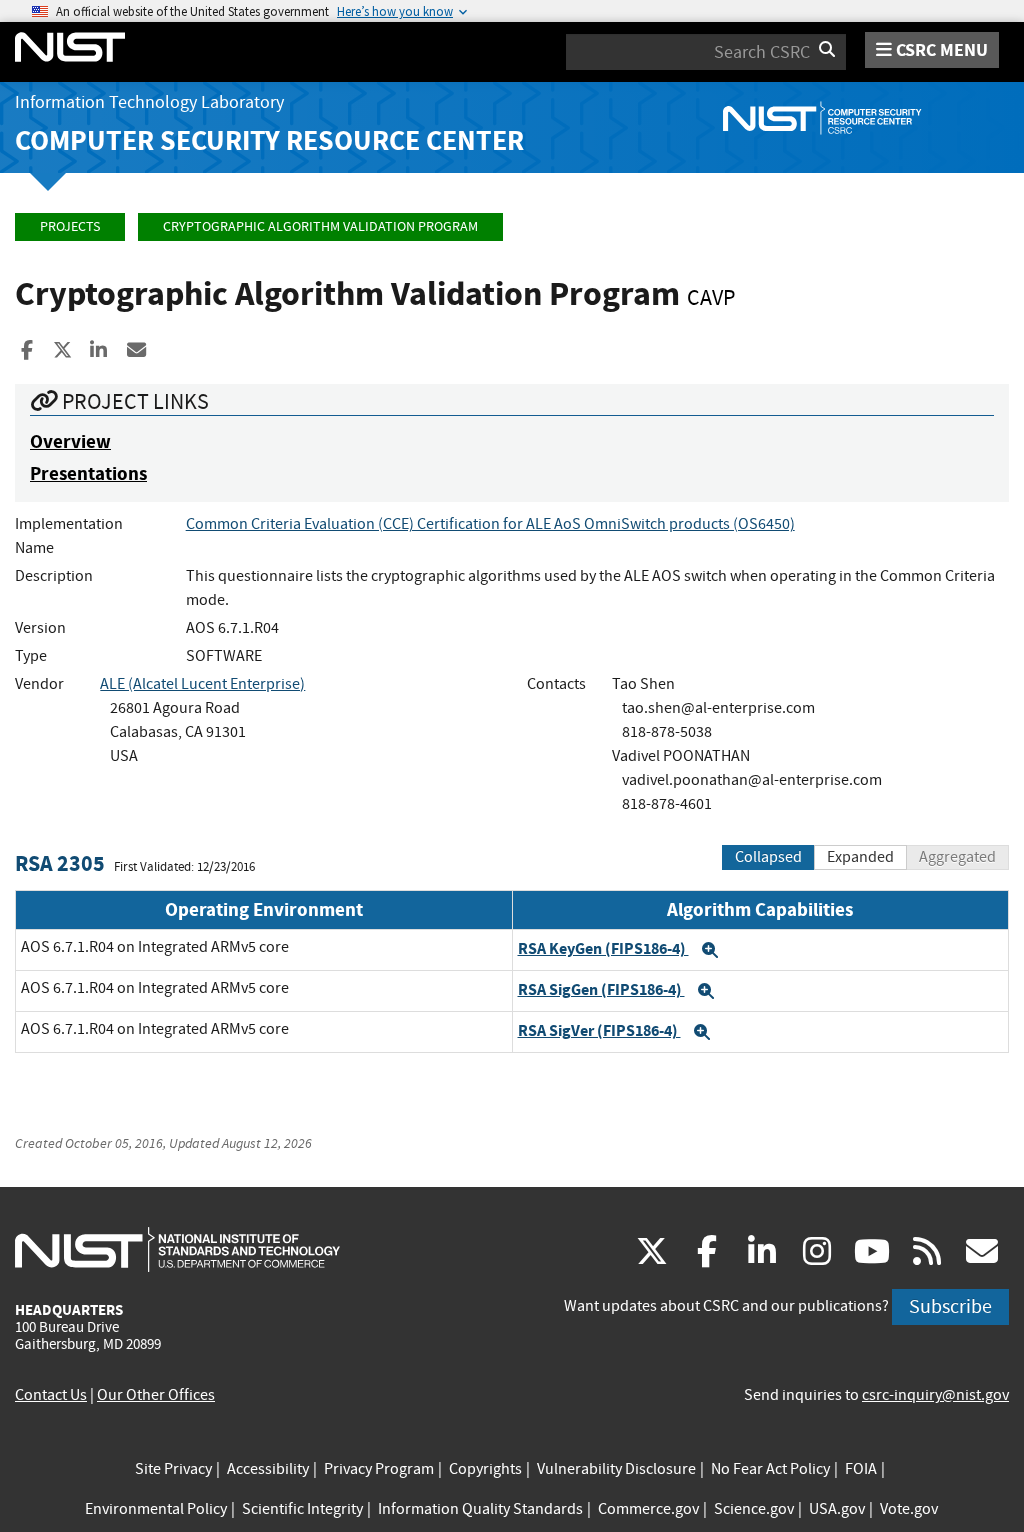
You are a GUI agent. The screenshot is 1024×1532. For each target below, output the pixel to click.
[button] (710, 950)
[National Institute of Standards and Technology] (177, 1249)
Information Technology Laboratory (149, 102)
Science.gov (754, 1509)
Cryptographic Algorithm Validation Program (320, 226)
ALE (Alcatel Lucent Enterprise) (202, 684)
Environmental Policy (156, 1509)
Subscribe (950, 1306)
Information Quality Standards (480, 1509)
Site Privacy (173, 1469)
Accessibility (268, 1469)
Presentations (88, 473)
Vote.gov (909, 1509)
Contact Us (51, 1395)
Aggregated (957, 857)
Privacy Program (379, 1469)
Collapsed (768, 857)
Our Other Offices (156, 1395)
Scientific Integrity (302, 1509)
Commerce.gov (648, 1509)
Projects (70, 226)
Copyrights (485, 1469)
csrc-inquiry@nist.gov (935, 1395)
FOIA (861, 1469)
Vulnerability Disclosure (616, 1469)
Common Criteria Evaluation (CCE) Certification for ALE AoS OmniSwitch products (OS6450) (490, 524)
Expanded (860, 857)
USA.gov (837, 1509)
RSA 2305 (60, 863)
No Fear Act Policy (770, 1469)
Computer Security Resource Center (269, 140)
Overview (70, 441)
